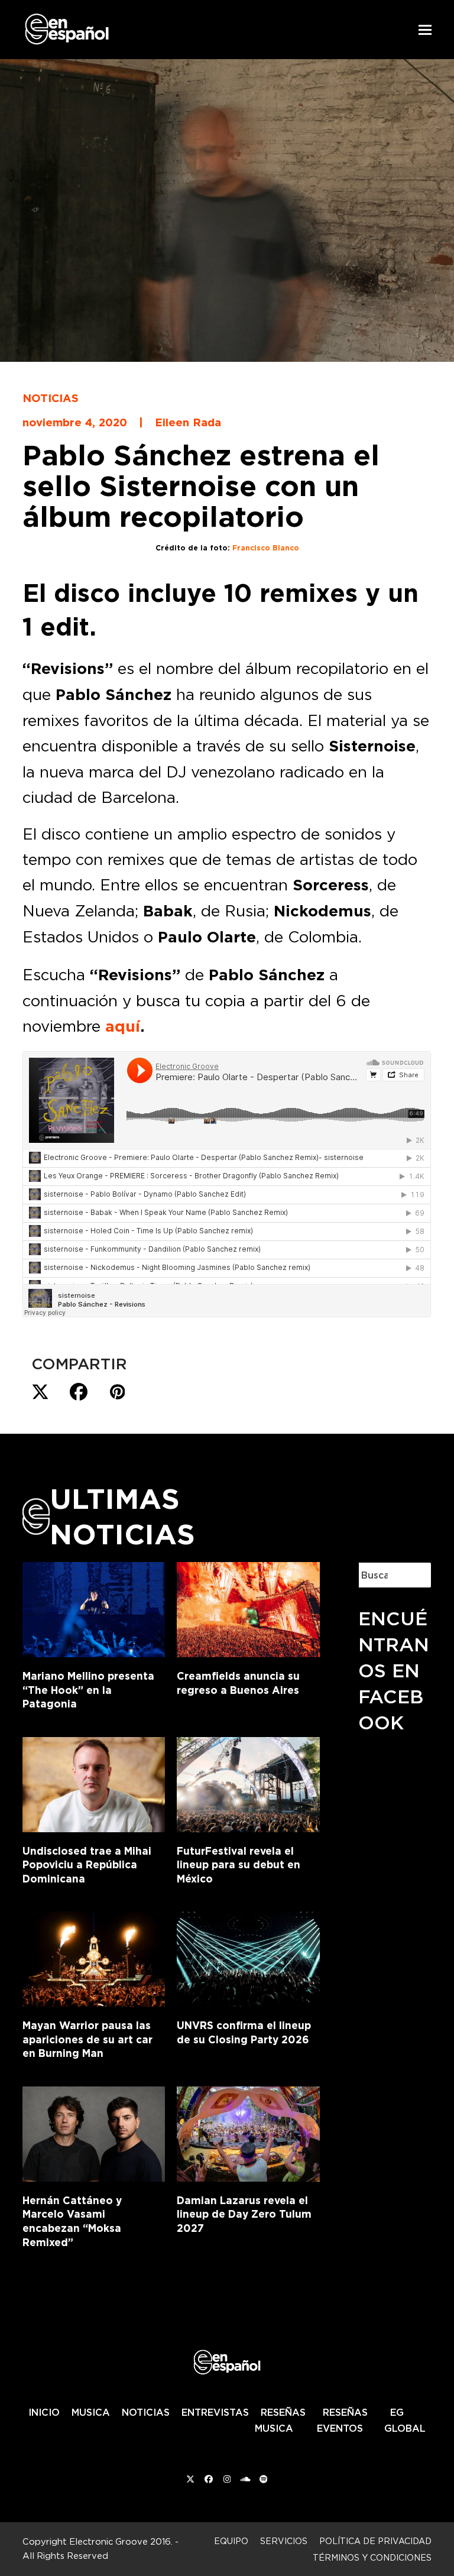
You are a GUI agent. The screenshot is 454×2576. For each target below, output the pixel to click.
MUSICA (91, 2412)
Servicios (284, 2541)
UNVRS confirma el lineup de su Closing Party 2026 (244, 2032)
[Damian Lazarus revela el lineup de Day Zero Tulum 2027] (248, 2131)
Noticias (51, 398)
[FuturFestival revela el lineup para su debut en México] (248, 1782)
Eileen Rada (188, 422)
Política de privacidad (375, 2541)
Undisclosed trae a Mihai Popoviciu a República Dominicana (87, 1865)
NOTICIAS (146, 2412)
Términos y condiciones (372, 2557)
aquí (123, 1026)
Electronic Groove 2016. (121, 2541)
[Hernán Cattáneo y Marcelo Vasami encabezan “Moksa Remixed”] (94, 2131)
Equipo (231, 2541)
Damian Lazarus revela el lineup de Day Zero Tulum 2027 (244, 2214)
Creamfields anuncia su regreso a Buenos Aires (238, 1683)
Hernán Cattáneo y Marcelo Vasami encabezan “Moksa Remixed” (72, 2221)
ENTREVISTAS (215, 2412)
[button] (425, 30)
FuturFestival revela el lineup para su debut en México (239, 1865)
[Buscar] (413, 1575)
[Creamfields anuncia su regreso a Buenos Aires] (248, 1608)
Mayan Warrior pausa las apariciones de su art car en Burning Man (87, 2039)
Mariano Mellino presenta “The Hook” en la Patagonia (88, 1690)
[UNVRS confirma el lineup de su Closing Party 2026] (248, 1957)
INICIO (44, 2412)
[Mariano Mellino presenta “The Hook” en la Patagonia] (94, 1608)
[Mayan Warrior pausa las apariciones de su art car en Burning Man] (94, 1957)
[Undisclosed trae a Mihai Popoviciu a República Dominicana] (94, 1782)
